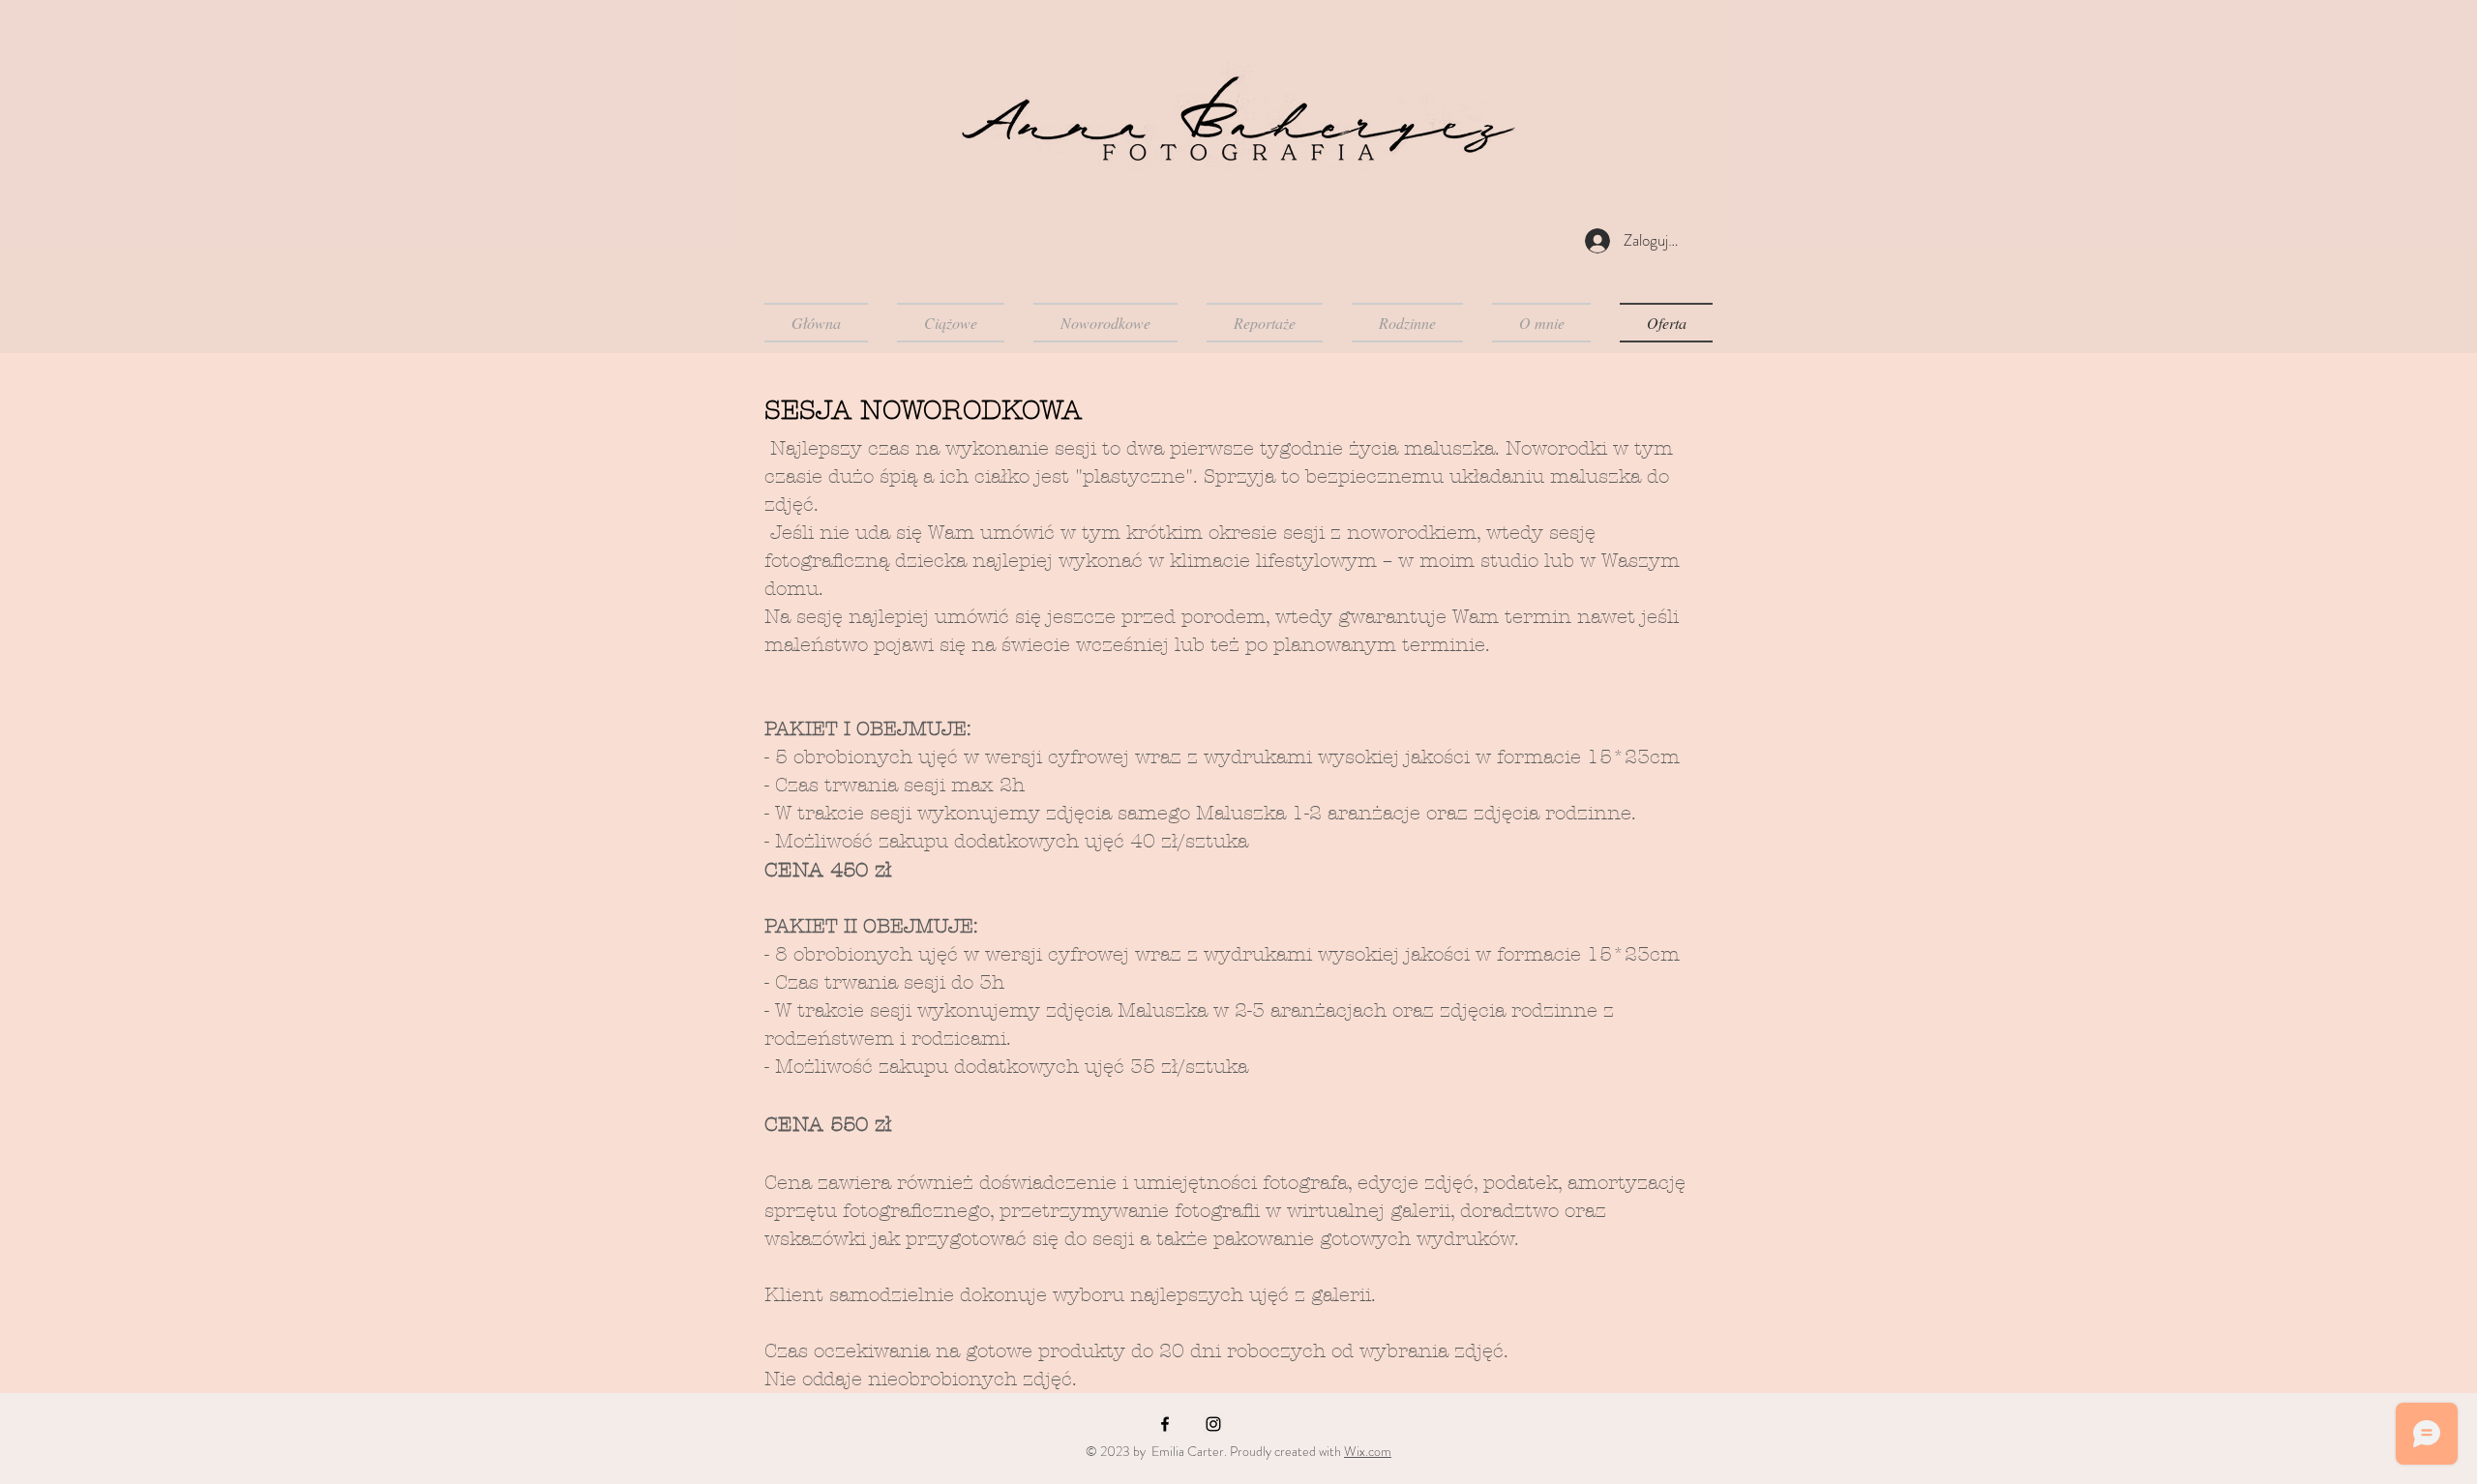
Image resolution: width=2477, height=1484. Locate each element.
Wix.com (1368, 1451)
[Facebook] (1165, 1424)
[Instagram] (1213, 1424)
